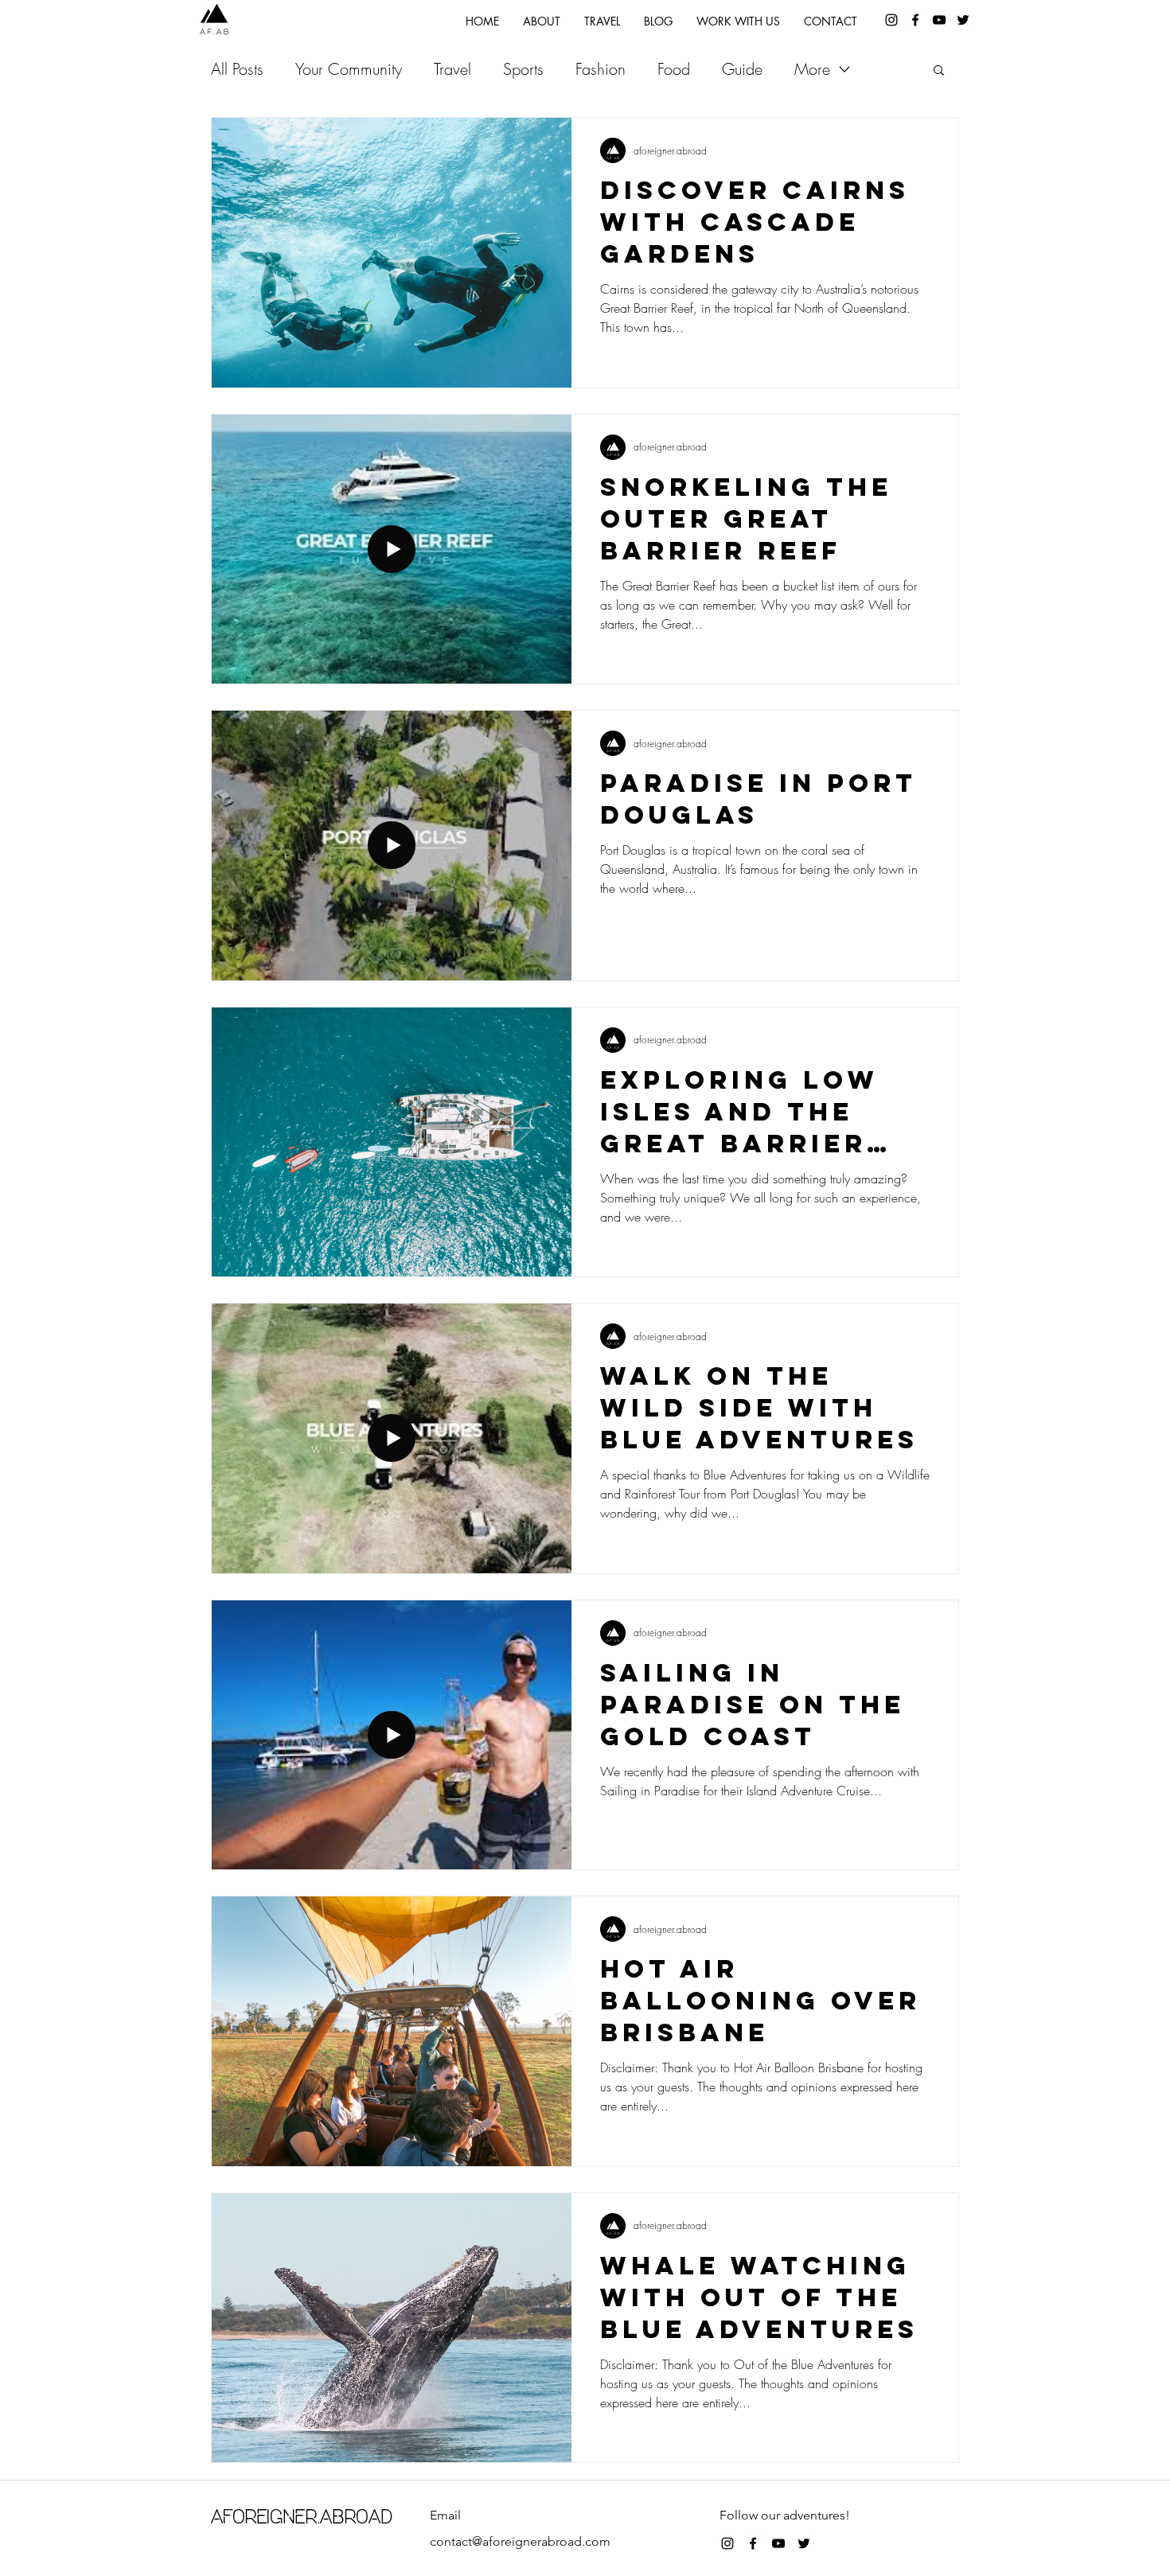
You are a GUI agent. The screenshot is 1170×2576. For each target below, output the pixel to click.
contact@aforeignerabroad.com (520, 2541)
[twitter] (963, 20)
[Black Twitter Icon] (804, 2543)
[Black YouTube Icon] (939, 20)
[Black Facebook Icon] (753, 2543)
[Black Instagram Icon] (727, 2543)
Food (674, 69)
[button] (939, 71)
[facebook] (915, 20)
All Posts (237, 69)
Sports (523, 69)
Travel (452, 69)
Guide (742, 69)
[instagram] (891, 20)
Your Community (349, 69)
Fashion (601, 69)
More (812, 69)
